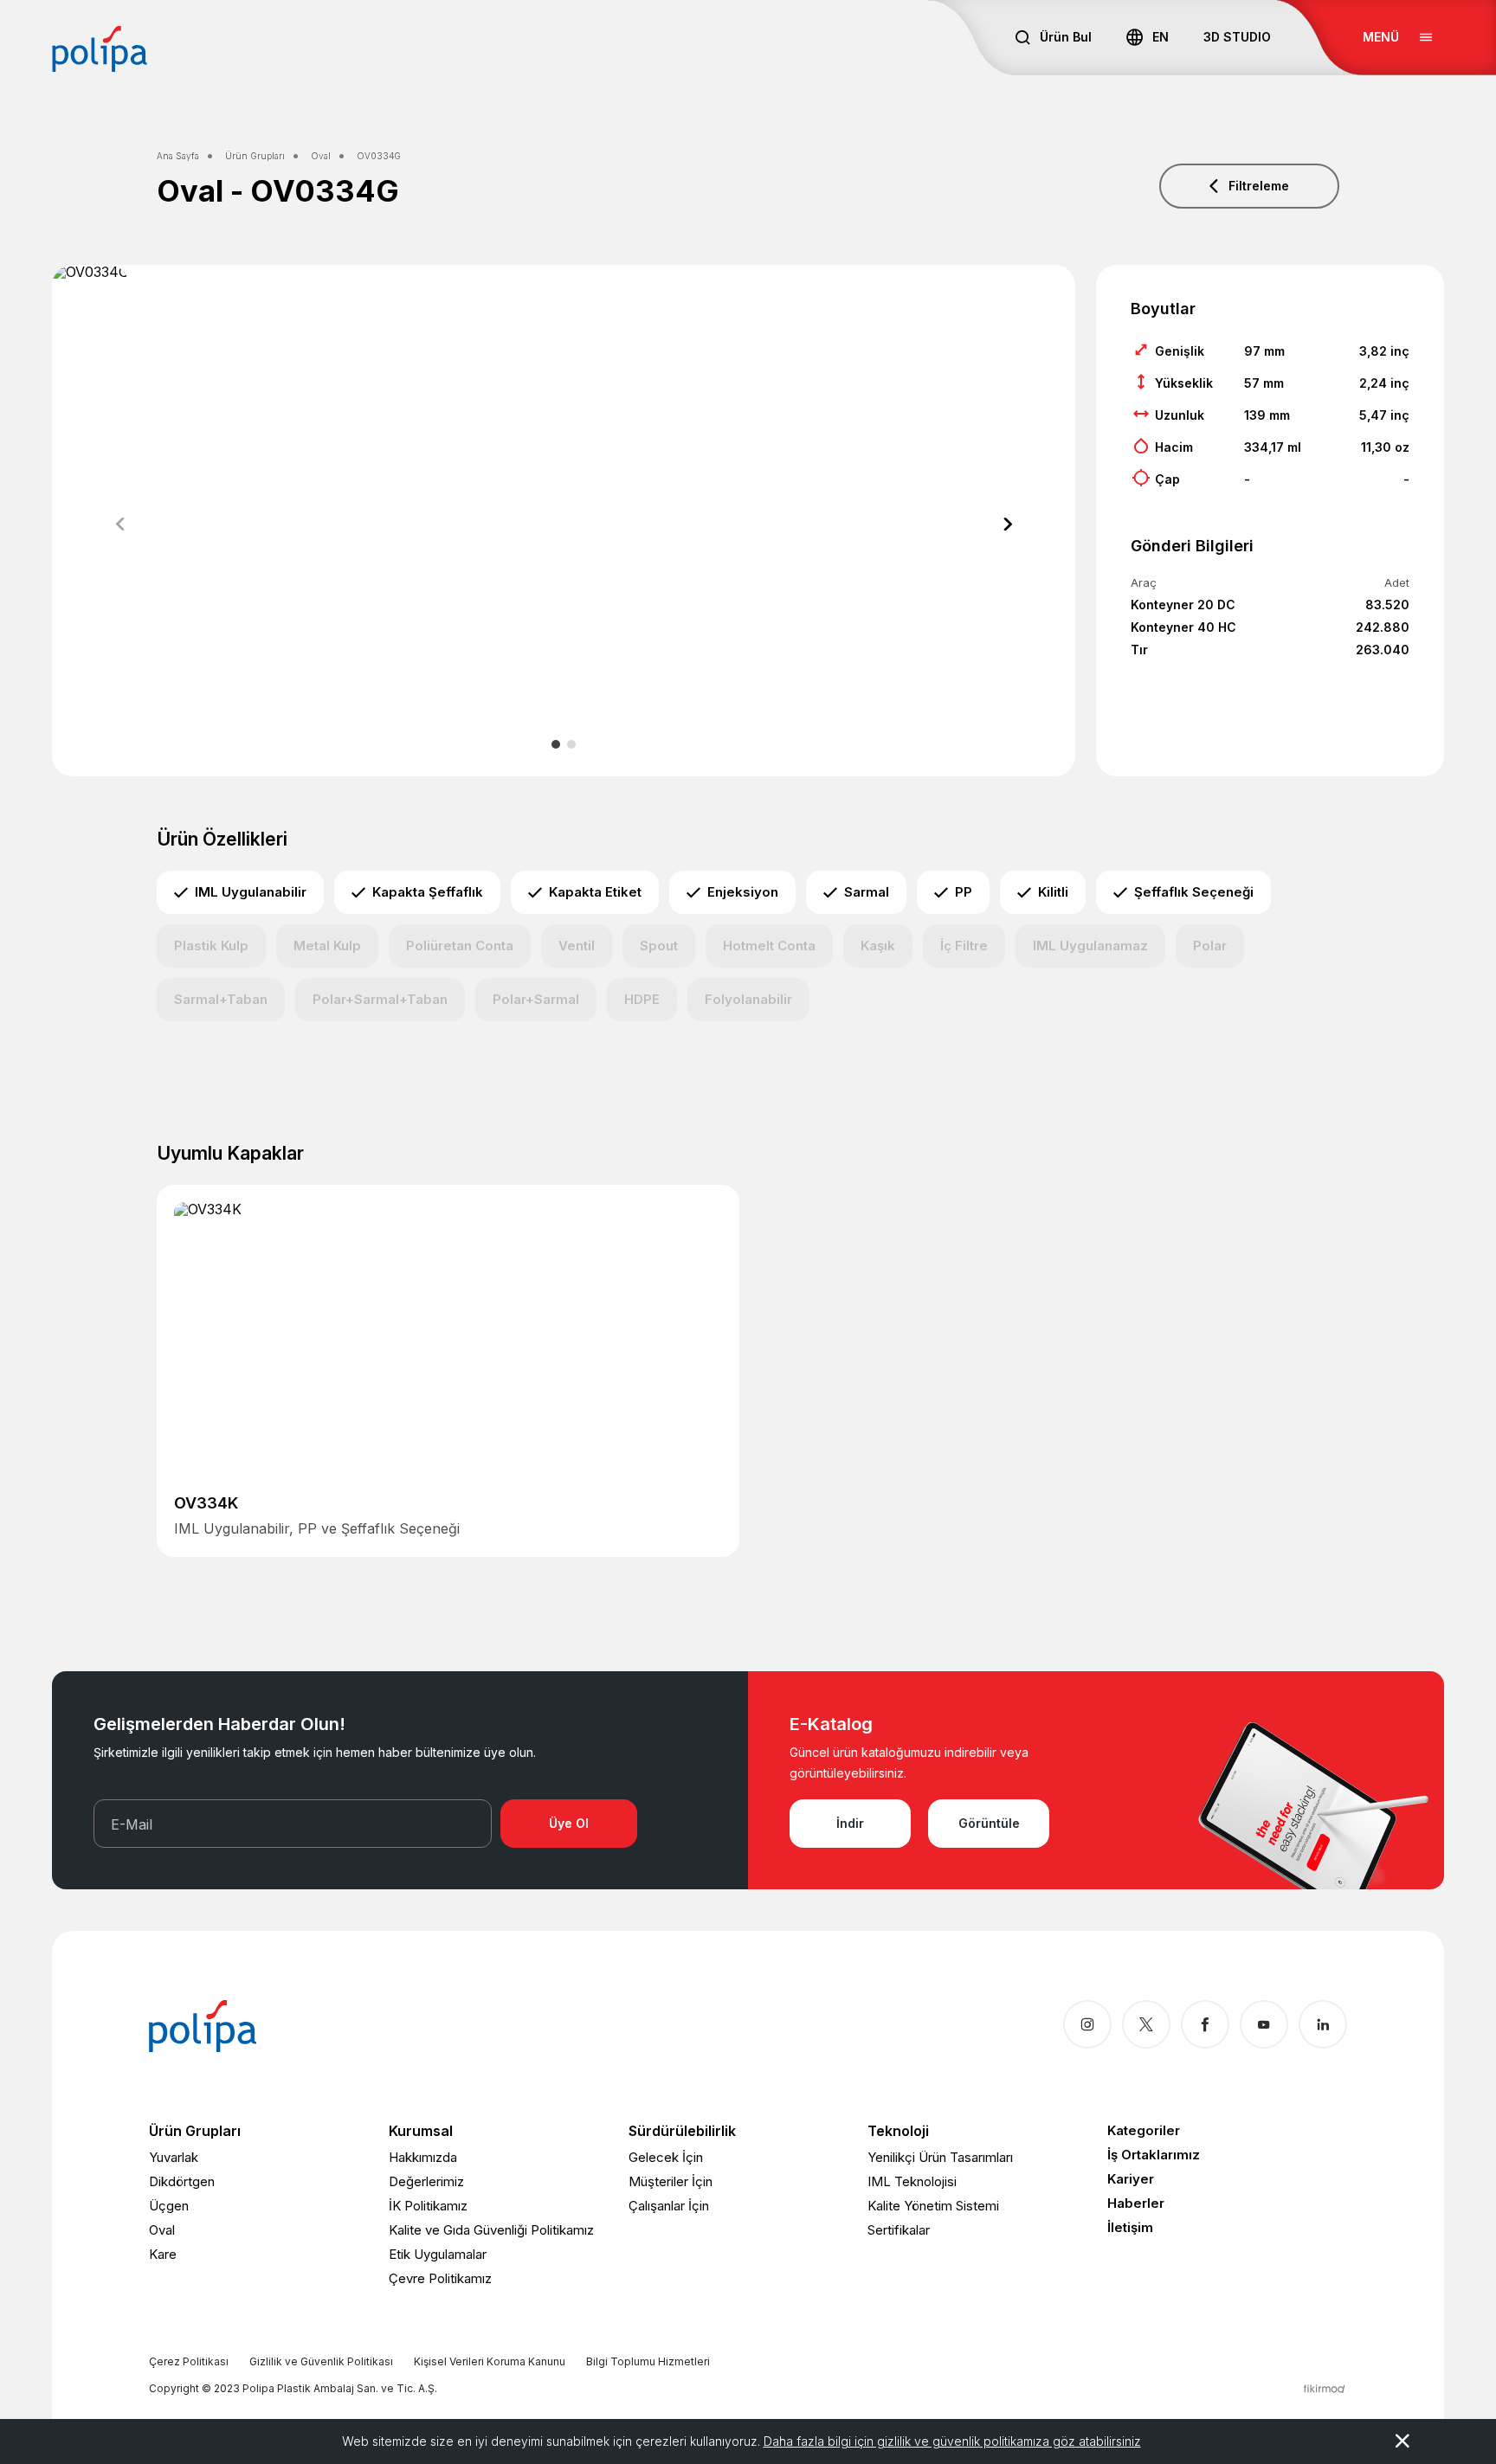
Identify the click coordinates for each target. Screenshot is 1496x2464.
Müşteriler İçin (671, 2181)
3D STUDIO (1237, 37)
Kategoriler (1144, 2130)
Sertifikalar (899, 2230)
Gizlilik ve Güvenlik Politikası (321, 2361)
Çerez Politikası (189, 2361)
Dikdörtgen (182, 2181)
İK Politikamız (428, 2206)
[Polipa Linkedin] (1323, 2024)
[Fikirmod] (1325, 2388)
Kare (163, 2254)
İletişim (1130, 2227)
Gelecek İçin (666, 2157)
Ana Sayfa (178, 156)
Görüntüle (989, 1823)
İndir (850, 1823)
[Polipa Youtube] (1264, 2024)
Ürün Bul (1066, 37)
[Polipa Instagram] (1087, 2024)
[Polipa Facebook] (1205, 2024)
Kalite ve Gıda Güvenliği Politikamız (491, 2230)
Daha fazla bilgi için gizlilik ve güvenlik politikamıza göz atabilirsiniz (952, 2441)
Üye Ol (569, 1823)
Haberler (1136, 2203)
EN (1161, 37)
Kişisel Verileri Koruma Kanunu (490, 2361)
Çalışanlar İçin (669, 2206)
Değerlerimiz (426, 2181)
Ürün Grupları (255, 156)
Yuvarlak (174, 2157)
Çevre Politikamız (440, 2278)
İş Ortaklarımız (1154, 2155)
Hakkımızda (423, 2157)
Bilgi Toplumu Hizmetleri (648, 2361)
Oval (321, 156)
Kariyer (1131, 2179)
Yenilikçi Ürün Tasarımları (940, 2157)
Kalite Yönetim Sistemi (933, 2206)
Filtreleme (1259, 186)
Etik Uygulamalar (438, 2254)
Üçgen (169, 2206)
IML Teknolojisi (912, 2181)
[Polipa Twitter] (1146, 2024)
